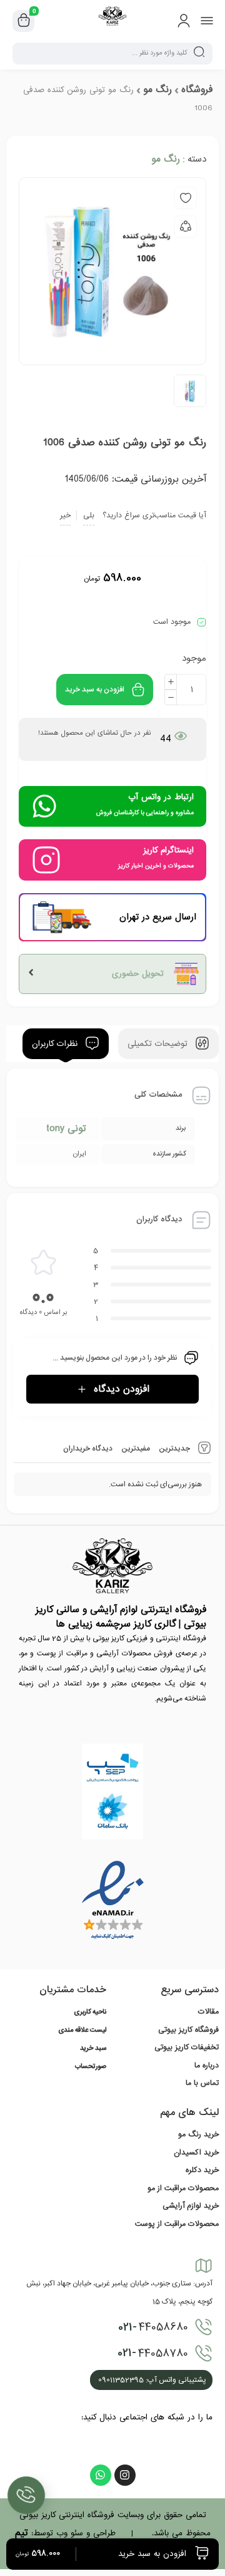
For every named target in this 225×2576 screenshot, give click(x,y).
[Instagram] (125, 2475)
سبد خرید (93, 2049)
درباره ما (207, 2066)
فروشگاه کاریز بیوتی (188, 2030)
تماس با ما (202, 2083)
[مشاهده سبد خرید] (24, 21)
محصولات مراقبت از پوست (177, 2224)
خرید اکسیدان (196, 2153)
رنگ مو (157, 90)
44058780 (153, 2353)
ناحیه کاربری (90, 2012)
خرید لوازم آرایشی (191, 2206)
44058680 (153, 2327)
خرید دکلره (202, 2170)
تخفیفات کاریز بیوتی (187, 2047)
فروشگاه (197, 90)
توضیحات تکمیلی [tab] (159, 1044)
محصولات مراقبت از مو (183, 2188)
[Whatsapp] (101, 2475)
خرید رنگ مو (198, 2134)
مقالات (208, 2012)
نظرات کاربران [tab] (56, 1044)
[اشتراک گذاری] (186, 227)
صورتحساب (91, 2067)
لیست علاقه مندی (82, 2030)
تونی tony (66, 1129)
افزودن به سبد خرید (95, 690)
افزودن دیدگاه (122, 1389)
